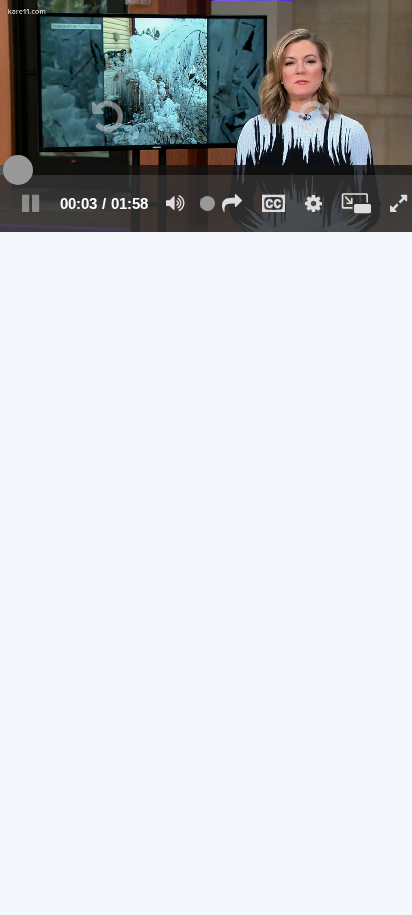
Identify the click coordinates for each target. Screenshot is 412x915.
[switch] (175, 203)
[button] (232, 203)
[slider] (206, 170)
